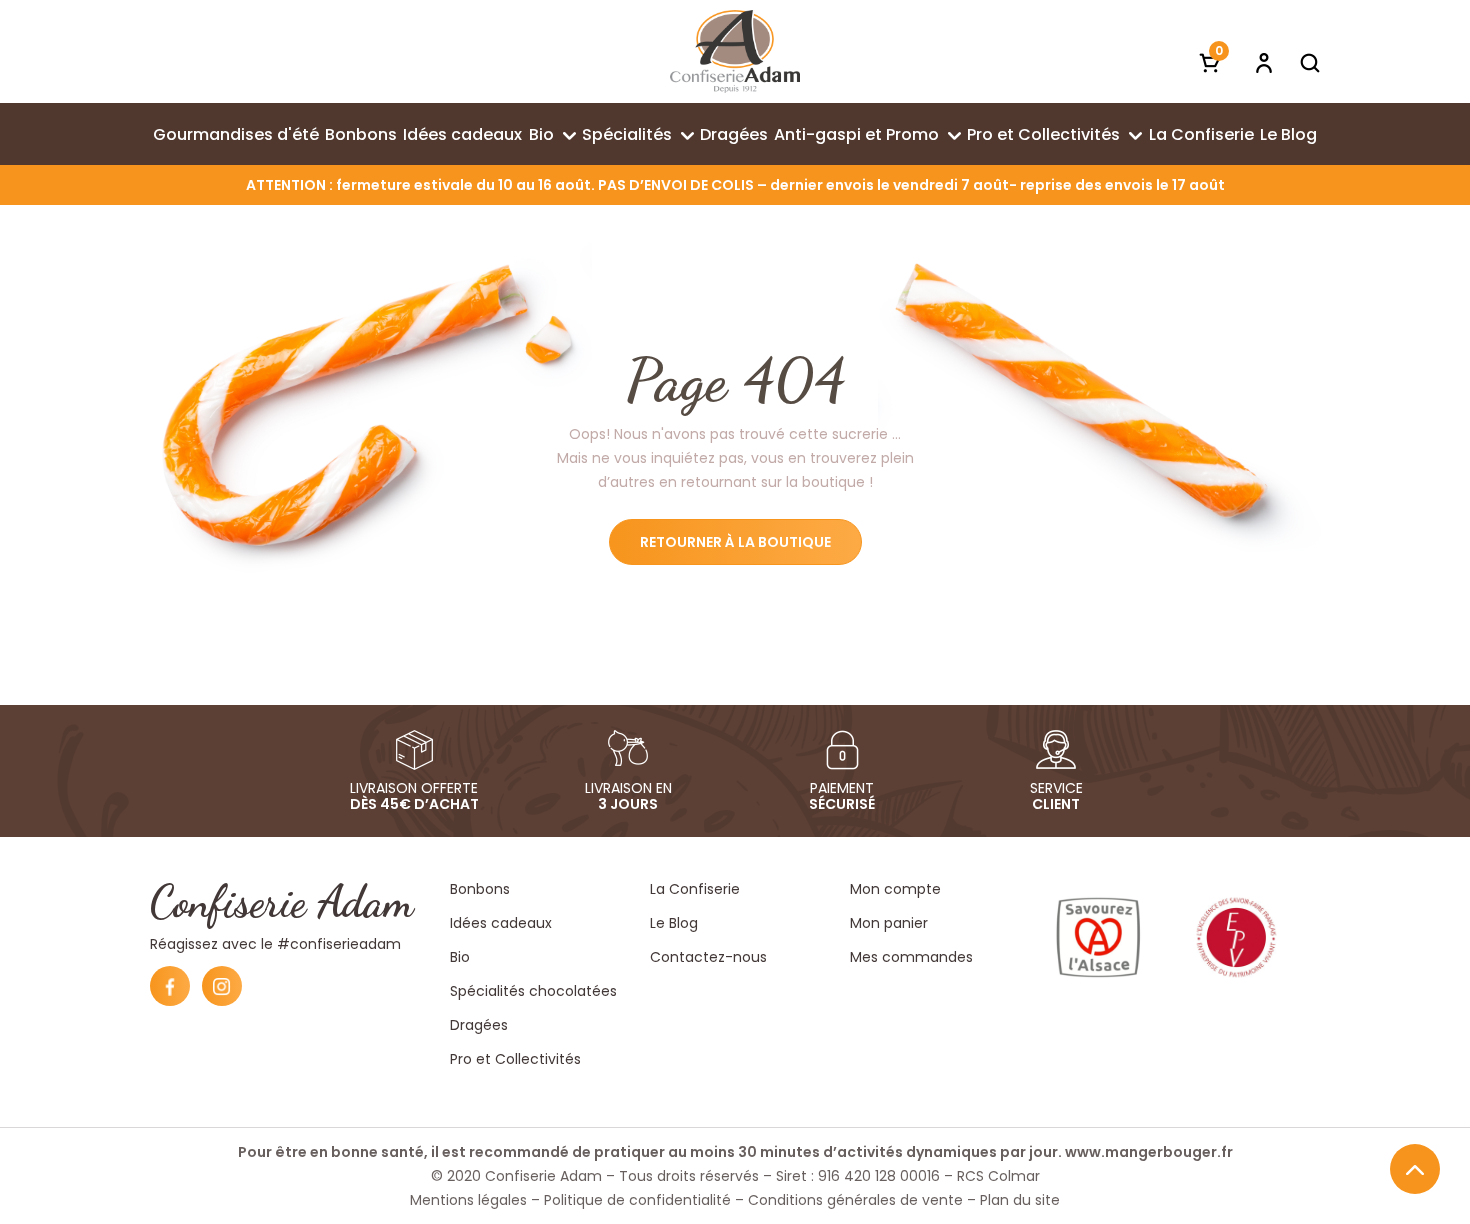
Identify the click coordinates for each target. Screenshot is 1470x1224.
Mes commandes (911, 957)
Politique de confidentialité (637, 1200)
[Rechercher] (1310, 62)
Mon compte (895, 889)
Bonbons (361, 134)
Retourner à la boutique (735, 542)
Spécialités (627, 134)
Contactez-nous (708, 957)
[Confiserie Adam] (735, 51)
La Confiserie (1201, 134)
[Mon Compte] (1264, 62)
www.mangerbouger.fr (1149, 1152)
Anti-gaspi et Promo (856, 134)
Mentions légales (468, 1200)
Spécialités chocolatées (533, 991)
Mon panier (889, 923)
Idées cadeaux (462, 134)
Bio (541, 134)
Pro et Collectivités (1043, 134)
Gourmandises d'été (236, 134)
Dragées (734, 134)
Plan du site (1020, 1200)
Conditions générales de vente (855, 1200)
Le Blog (1288, 134)
